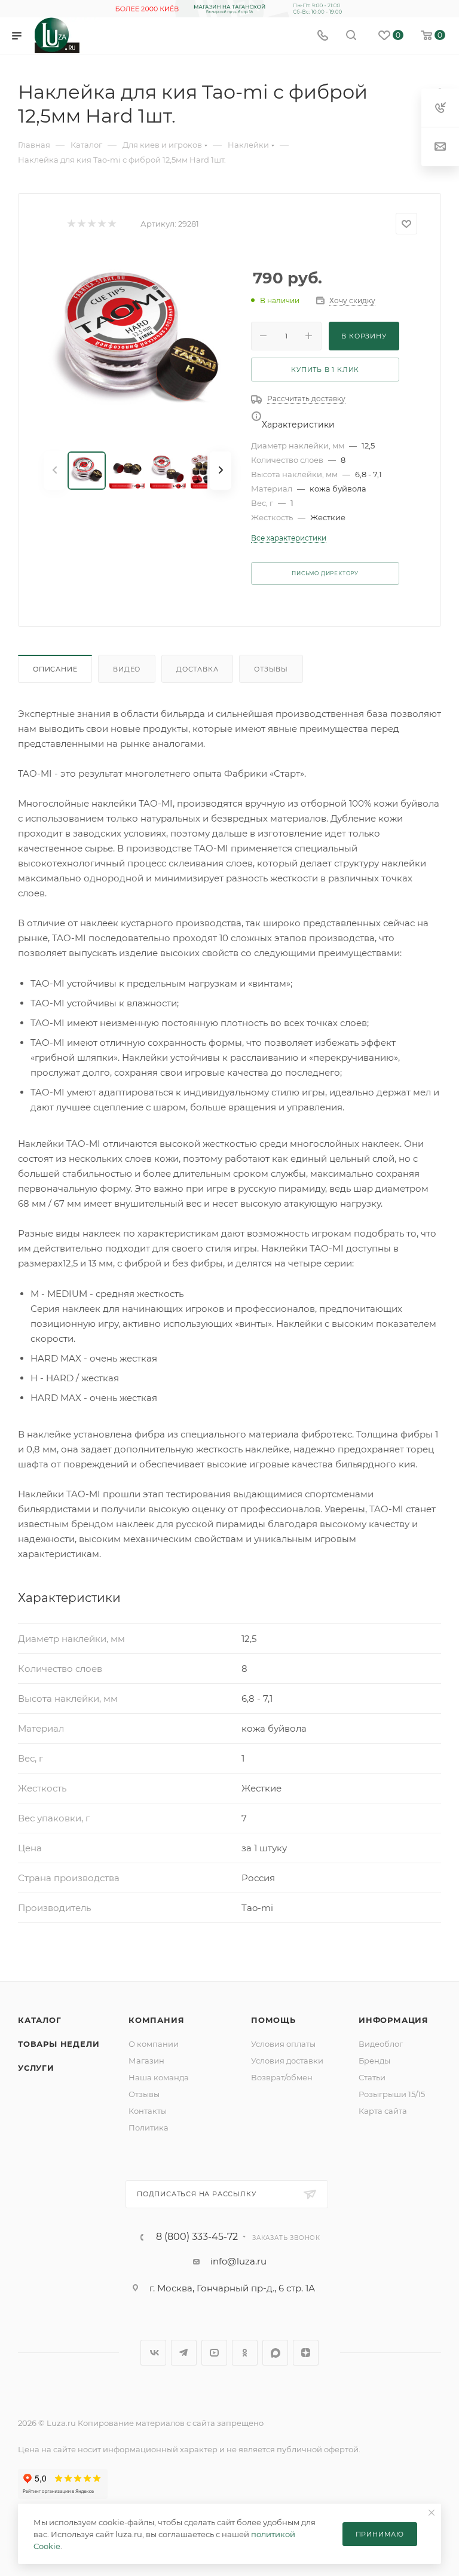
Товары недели (59, 2044)
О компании (154, 2044)
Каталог (40, 2020)
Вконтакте (153, 2353)
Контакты (148, 2111)
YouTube (214, 2353)
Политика (149, 2128)
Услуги (36, 2068)
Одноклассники (245, 2353)
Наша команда (159, 2077)
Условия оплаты (283, 2044)
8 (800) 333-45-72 (197, 2237)
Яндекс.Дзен (306, 2353)
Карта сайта (383, 2111)
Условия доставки (287, 2061)
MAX (275, 2353)
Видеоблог (381, 2044)
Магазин (146, 2061)
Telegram (184, 2353)
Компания (156, 2020)
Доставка (197, 669)
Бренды (374, 2061)
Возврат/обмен (282, 2077)
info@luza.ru (238, 2261)
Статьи (372, 2077)
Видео (127, 669)
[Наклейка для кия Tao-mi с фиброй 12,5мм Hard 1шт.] (137, 343)
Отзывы (271, 669)
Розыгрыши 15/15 (392, 2094)
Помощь (273, 2020)
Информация (394, 2020)
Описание (55, 669)
